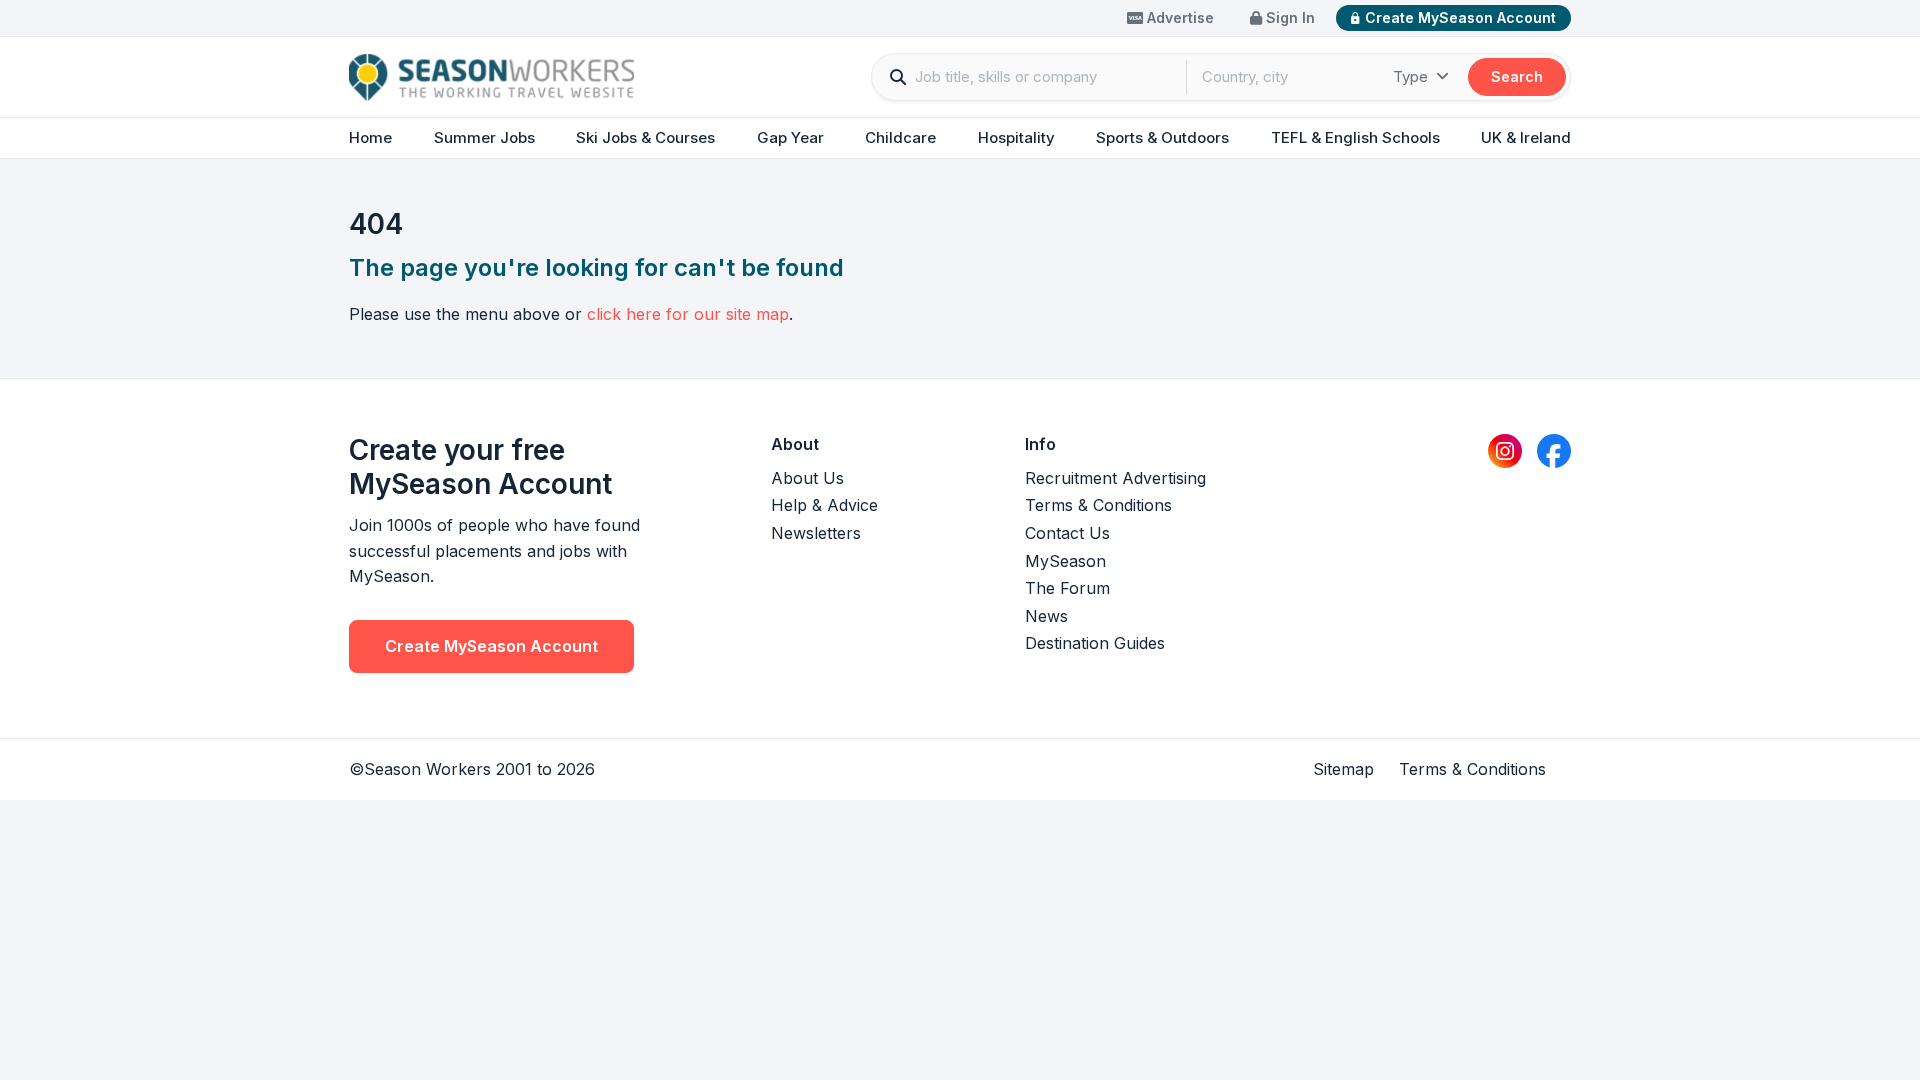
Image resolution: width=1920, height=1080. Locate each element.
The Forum (1067, 588)
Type (1412, 76)
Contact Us (1067, 533)
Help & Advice (824, 505)
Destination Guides (1095, 643)
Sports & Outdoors (1162, 137)
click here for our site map (688, 314)
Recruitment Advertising (1115, 478)
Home (370, 137)
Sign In (1288, 17)
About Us (807, 478)
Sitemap (1343, 769)
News (1046, 616)
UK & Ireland (1526, 137)
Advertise (1178, 17)
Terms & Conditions (1098, 505)
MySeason (1065, 561)
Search (1517, 76)
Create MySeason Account (1460, 17)
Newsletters (816, 533)
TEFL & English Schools (1355, 137)
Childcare (900, 137)
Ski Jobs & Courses (645, 137)
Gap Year (790, 137)
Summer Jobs (484, 137)
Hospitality (1016, 137)
